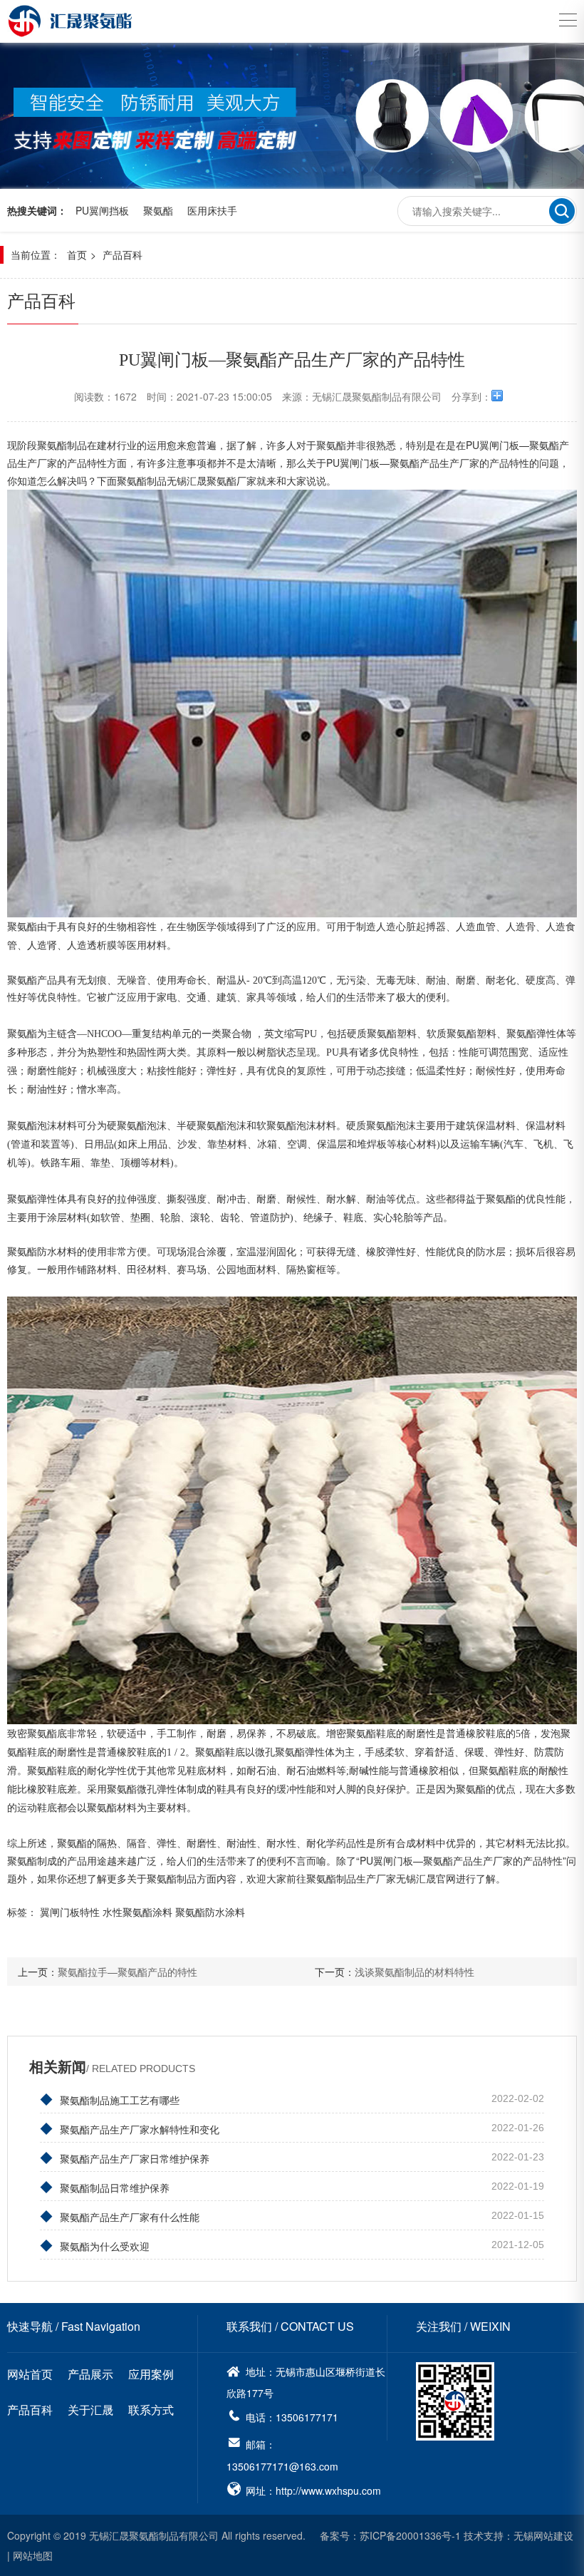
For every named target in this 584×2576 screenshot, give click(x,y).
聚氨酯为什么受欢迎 (95, 2245)
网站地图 (33, 2555)
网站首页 (30, 2374)
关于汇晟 (90, 2410)
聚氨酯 (158, 210)
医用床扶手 (212, 210)
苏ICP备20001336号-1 (410, 2535)
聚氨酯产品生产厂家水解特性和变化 (130, 2128)
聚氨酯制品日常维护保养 (105, 2186)
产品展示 (90, 2374)
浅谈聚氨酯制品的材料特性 (414, 1972)
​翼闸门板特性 (70, 1912)
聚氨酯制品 (142, 480)
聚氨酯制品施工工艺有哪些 (110, 2098)
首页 (77, 254)
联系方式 (151, 2410)
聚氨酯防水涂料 (210, 1912)
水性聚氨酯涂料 (137, 1912)
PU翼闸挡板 (102, 210)
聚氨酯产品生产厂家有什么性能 (120, 2215)
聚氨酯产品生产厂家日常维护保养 (125, 2157)
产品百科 (122, 254)
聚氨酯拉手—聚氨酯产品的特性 (127, 1972)
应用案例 (151, 2374)
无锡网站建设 (543, 2535)
